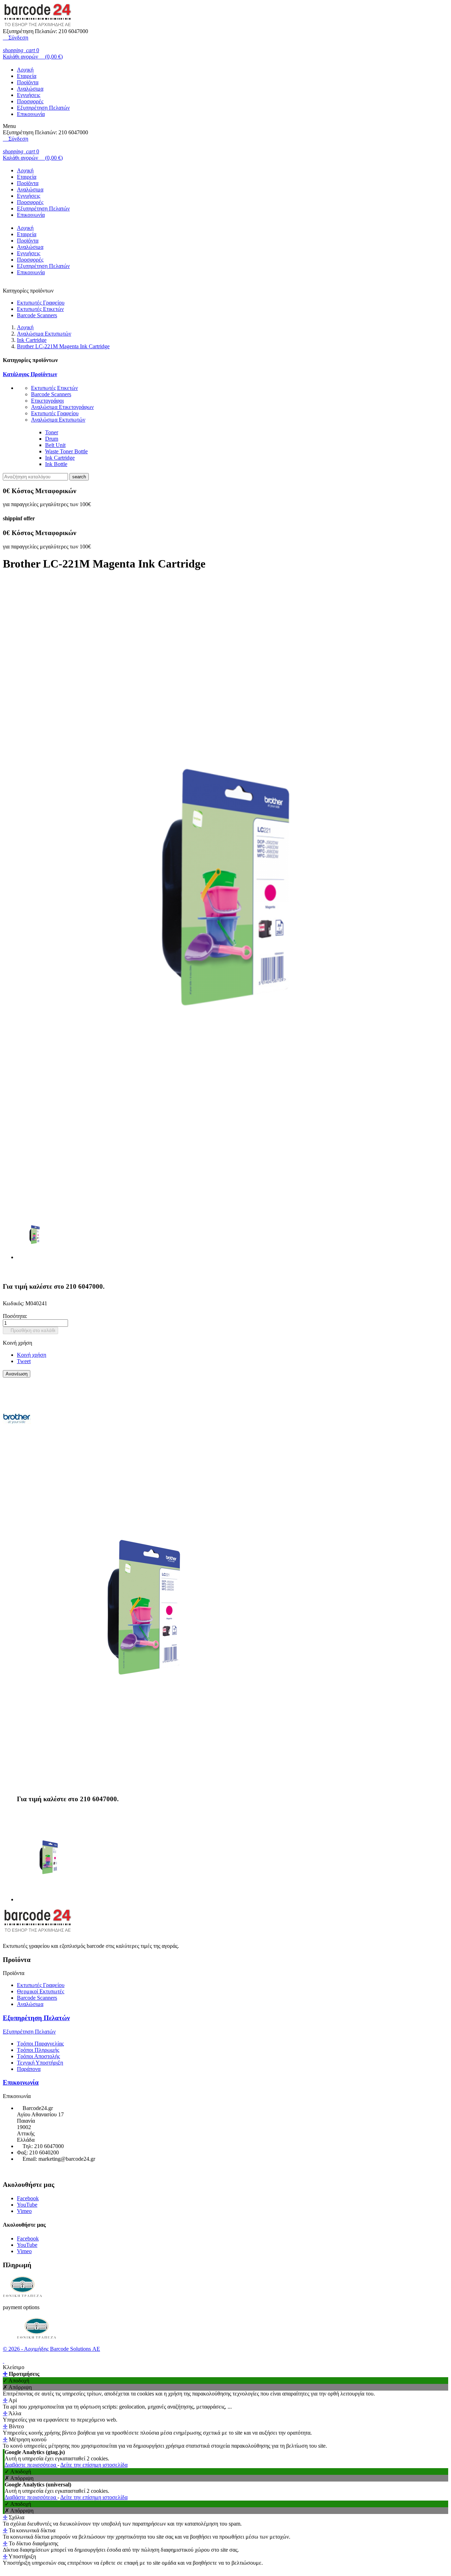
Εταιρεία (27, 76)
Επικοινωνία (31, 114)
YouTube (27, 2205)
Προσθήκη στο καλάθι (30, 1330)
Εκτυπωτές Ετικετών (40, 309)
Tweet (24, 1361)
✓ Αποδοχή (16, 2381)
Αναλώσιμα (30, 89)
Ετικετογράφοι (47, 401)
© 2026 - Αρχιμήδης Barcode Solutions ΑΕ (51, 2349)
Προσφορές (30, 101)
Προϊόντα (28, 82)
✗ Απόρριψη (17, 2387)
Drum (52, 439)
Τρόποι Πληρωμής (38, 2050)
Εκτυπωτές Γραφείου (41, 303)
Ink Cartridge (60, 458)
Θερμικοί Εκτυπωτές (41, 1991)
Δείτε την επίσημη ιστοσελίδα (94, 2465)
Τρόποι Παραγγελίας (40, 2044)
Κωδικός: (14, 1303)
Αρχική (25, 70)
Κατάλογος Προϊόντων (30, 374)
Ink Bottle (56, 464)
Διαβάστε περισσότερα (31, 2465)
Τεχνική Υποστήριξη (40, 2063)
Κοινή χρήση (32, 1355)
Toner (52, 432)
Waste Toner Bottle (66, 451)
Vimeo (24, 2211)
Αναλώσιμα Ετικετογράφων (62, 407)
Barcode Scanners (37, 315)
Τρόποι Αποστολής (38, 2056)
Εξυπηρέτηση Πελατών (43, 108)
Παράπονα (29, 2069)
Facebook (28, 2198)
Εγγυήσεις (29, 95)
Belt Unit (55, 445)
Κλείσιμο (14, 2367)
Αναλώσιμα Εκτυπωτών (58, 420)
